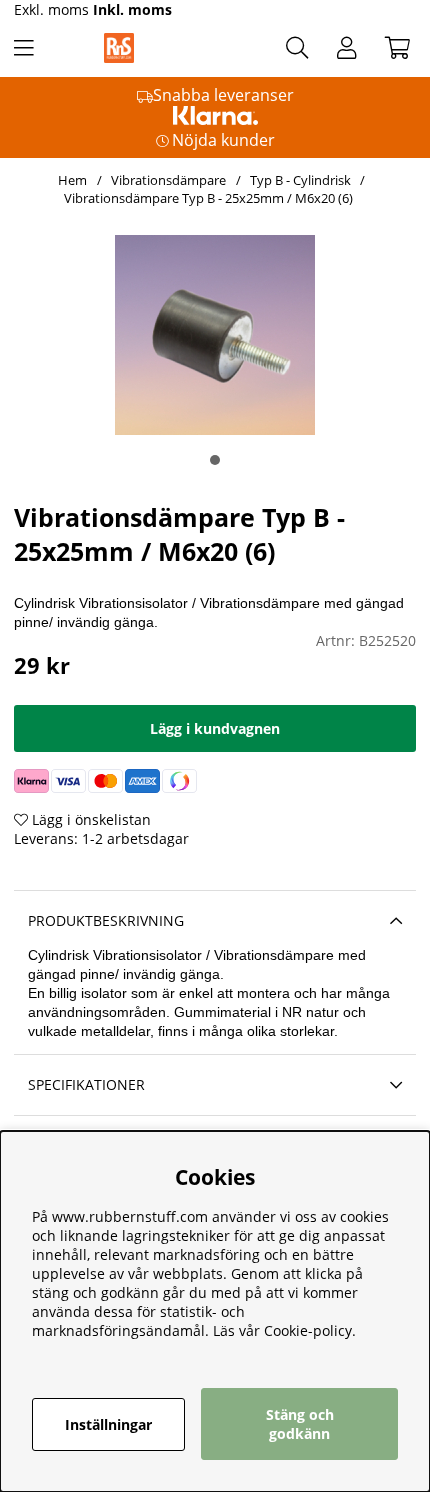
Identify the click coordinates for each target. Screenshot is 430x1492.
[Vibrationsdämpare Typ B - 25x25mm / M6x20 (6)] (215, 460)
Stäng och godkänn (300, 1424)
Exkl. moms (51, 9)
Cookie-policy (308, 1330)
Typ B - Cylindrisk (300, 180)
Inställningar (108, 1424)
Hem (72, 180)
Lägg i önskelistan (89, 819)
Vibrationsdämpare (168, 180)
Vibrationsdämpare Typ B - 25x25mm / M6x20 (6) (208, 198)
